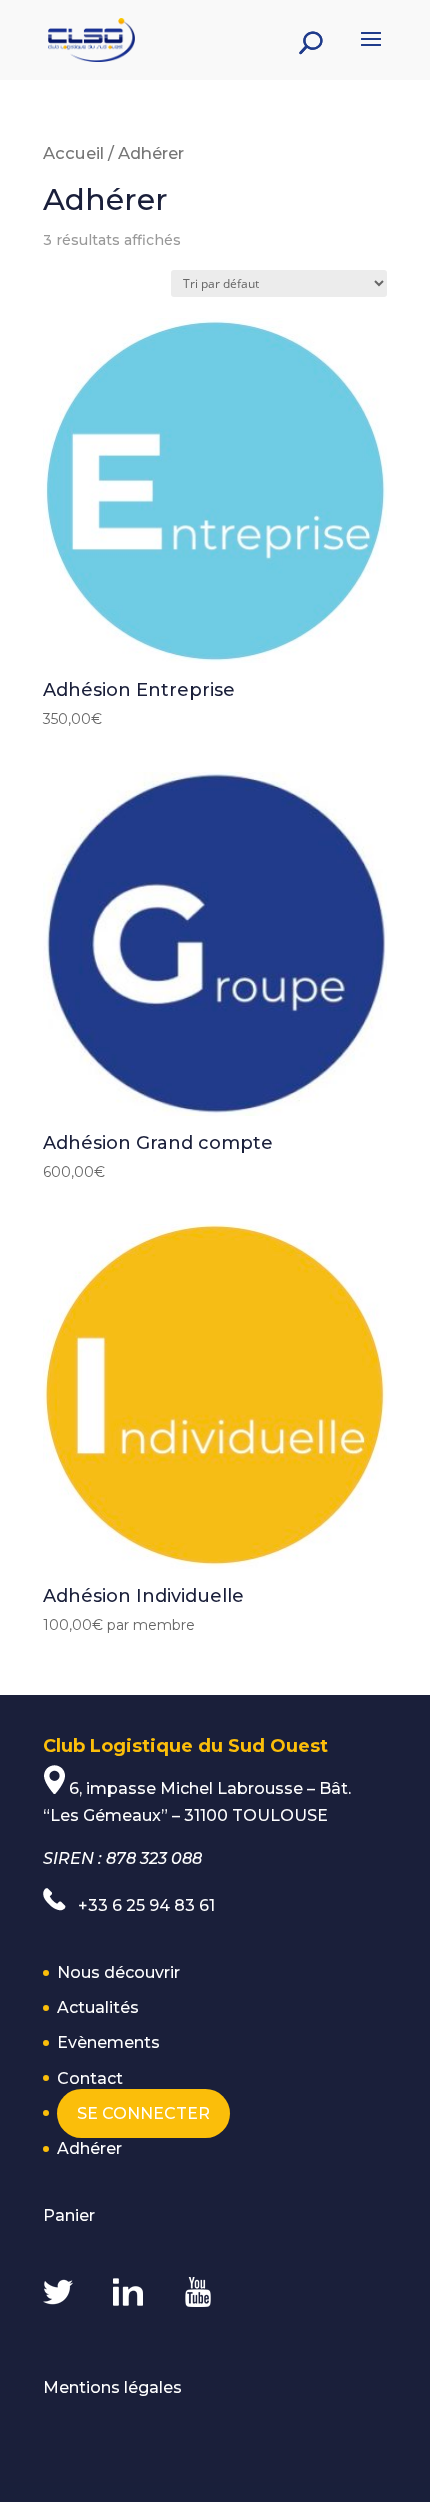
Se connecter (143, 2113)
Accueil (73, 153)
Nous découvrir (118, 1972)
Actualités (98, 2007)
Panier (69, 2215)
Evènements (108, 2042)
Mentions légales (112, 2387)
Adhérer (89, 2148)
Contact (90, 2078)
